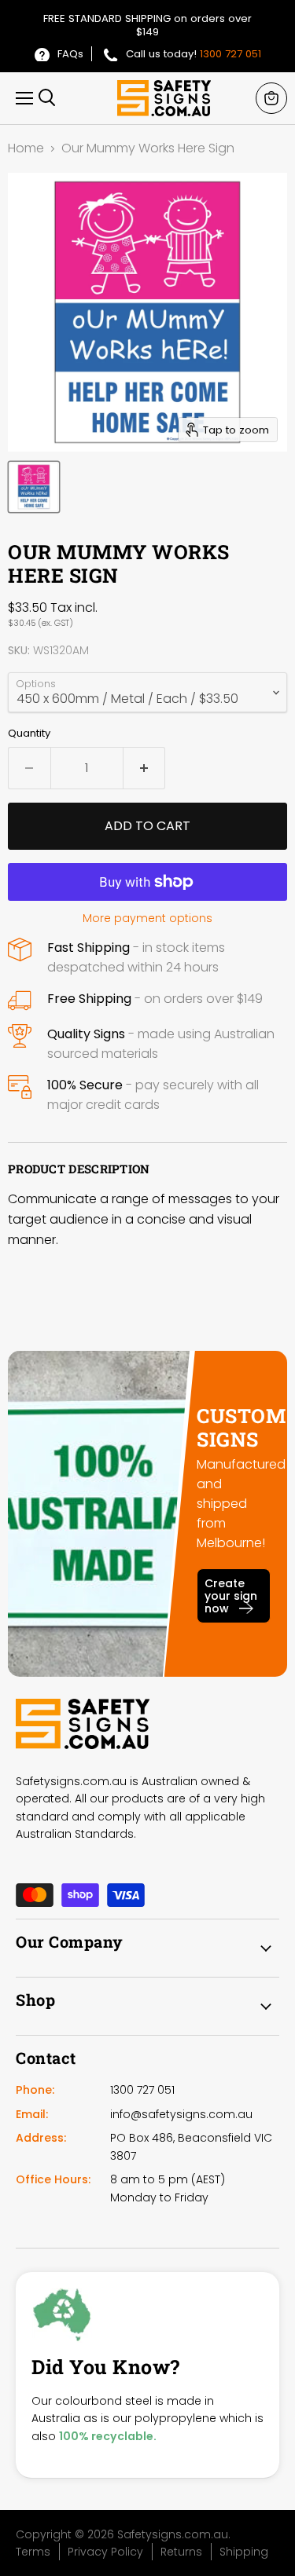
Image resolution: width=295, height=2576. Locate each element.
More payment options (147, 918)
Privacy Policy (105, 2552)
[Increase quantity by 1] (145, 768)
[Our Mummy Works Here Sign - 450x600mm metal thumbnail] (34, 487)
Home (26, 148)
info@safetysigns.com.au (181, 2114)
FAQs (70, 54)
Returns (181, 2552)
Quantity (29, 733)
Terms (33, 2552)
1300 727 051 (230, 54)
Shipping (244, 2552)
